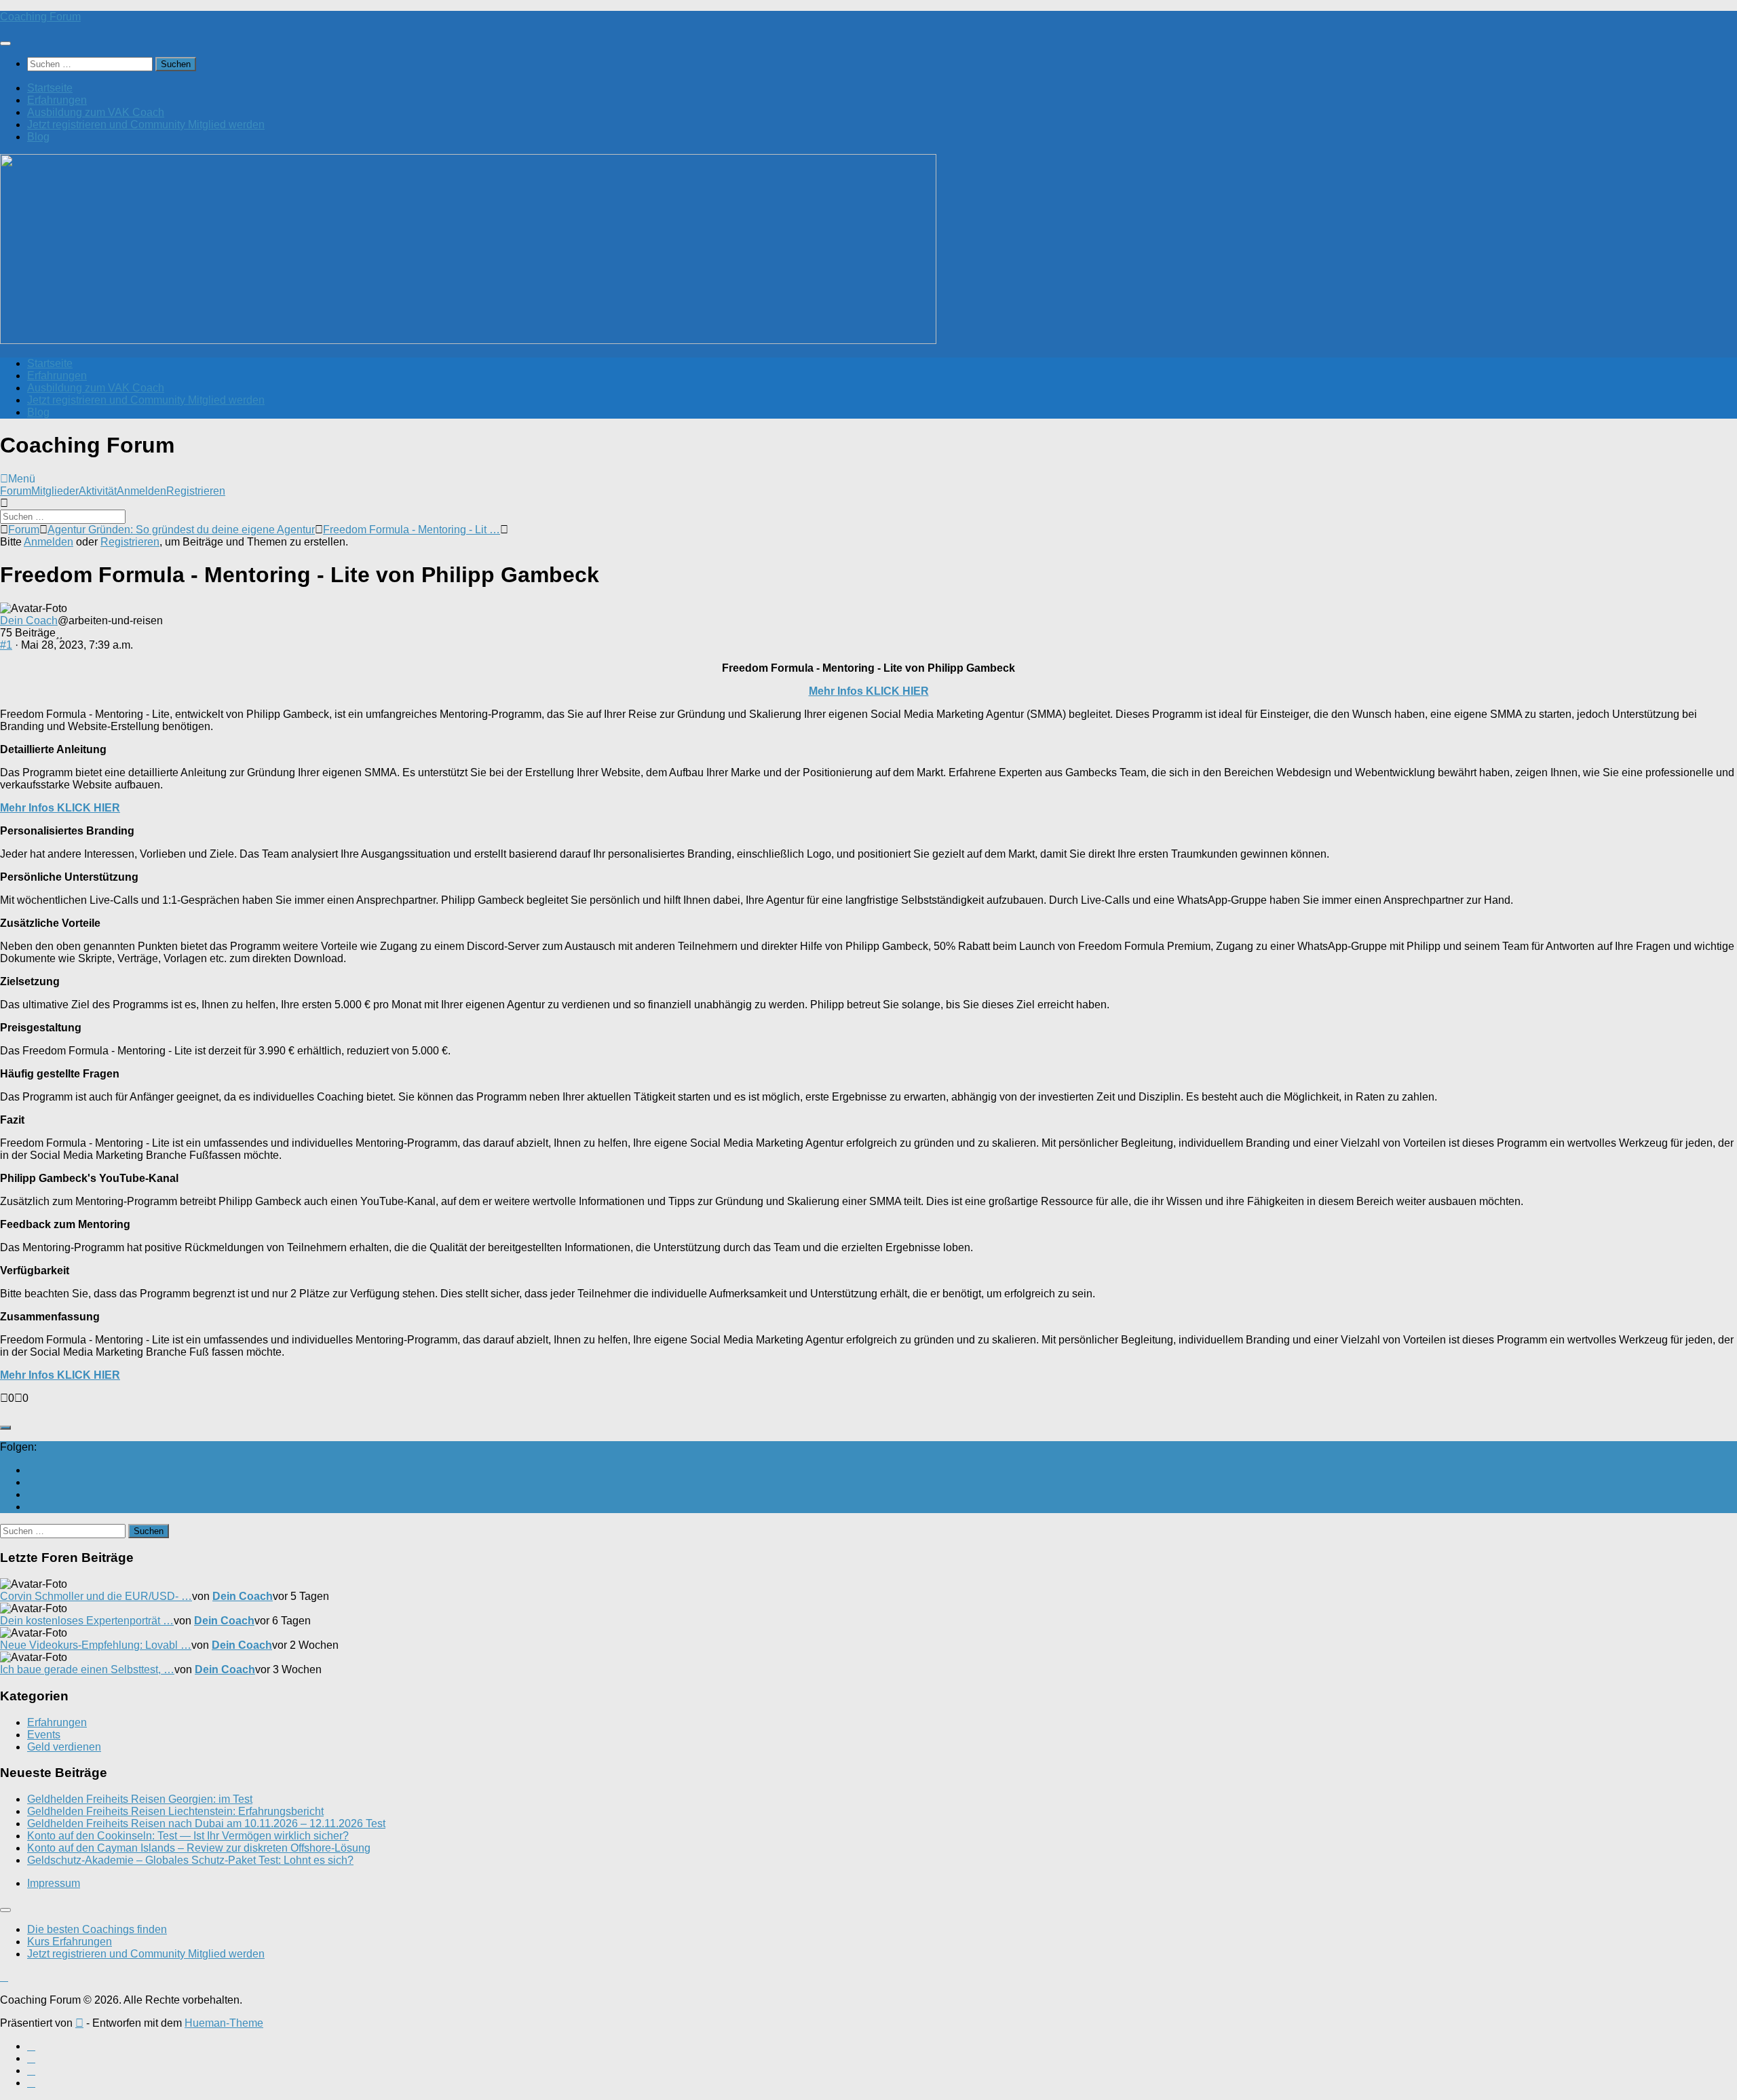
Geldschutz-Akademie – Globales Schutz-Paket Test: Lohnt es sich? (190, 1860)
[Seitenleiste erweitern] (5, 1428)
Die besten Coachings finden (97, 1929)
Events (44, 1735)
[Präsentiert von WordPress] (79, 2023)
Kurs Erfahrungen (70, 1942)
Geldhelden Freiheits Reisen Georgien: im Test (140, 1799)
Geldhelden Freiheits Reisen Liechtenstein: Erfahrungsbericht (175, 1811)
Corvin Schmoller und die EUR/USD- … (96, 1596)
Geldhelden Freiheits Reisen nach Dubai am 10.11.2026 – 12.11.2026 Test (206, 1824)
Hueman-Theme (224, 2023)
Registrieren (196, 491)
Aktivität (98, 491)
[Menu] (5, 43)
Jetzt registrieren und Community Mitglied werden (146, 125)
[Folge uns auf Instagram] (31, 1494)
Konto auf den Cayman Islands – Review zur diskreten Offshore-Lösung (199, 1848)
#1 (6, 645)
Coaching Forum (40, 17)
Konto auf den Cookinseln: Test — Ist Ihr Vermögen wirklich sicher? (188, 1836)
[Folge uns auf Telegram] (31, 1507)
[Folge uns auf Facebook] (31, 1482)
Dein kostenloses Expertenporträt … (87, 1621)
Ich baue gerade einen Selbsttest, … (87, 1669)
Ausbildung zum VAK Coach (96, 112)
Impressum (54, 1883)
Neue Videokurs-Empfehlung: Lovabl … (96, 1645)
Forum (16, 491)
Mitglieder (55, 491)
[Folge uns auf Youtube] (31, 1470)
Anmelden (141, 491)
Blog (38, 137)
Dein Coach (29, 621)
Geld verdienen (64, 1747)
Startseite (50, 88)
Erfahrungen (57, 100)
